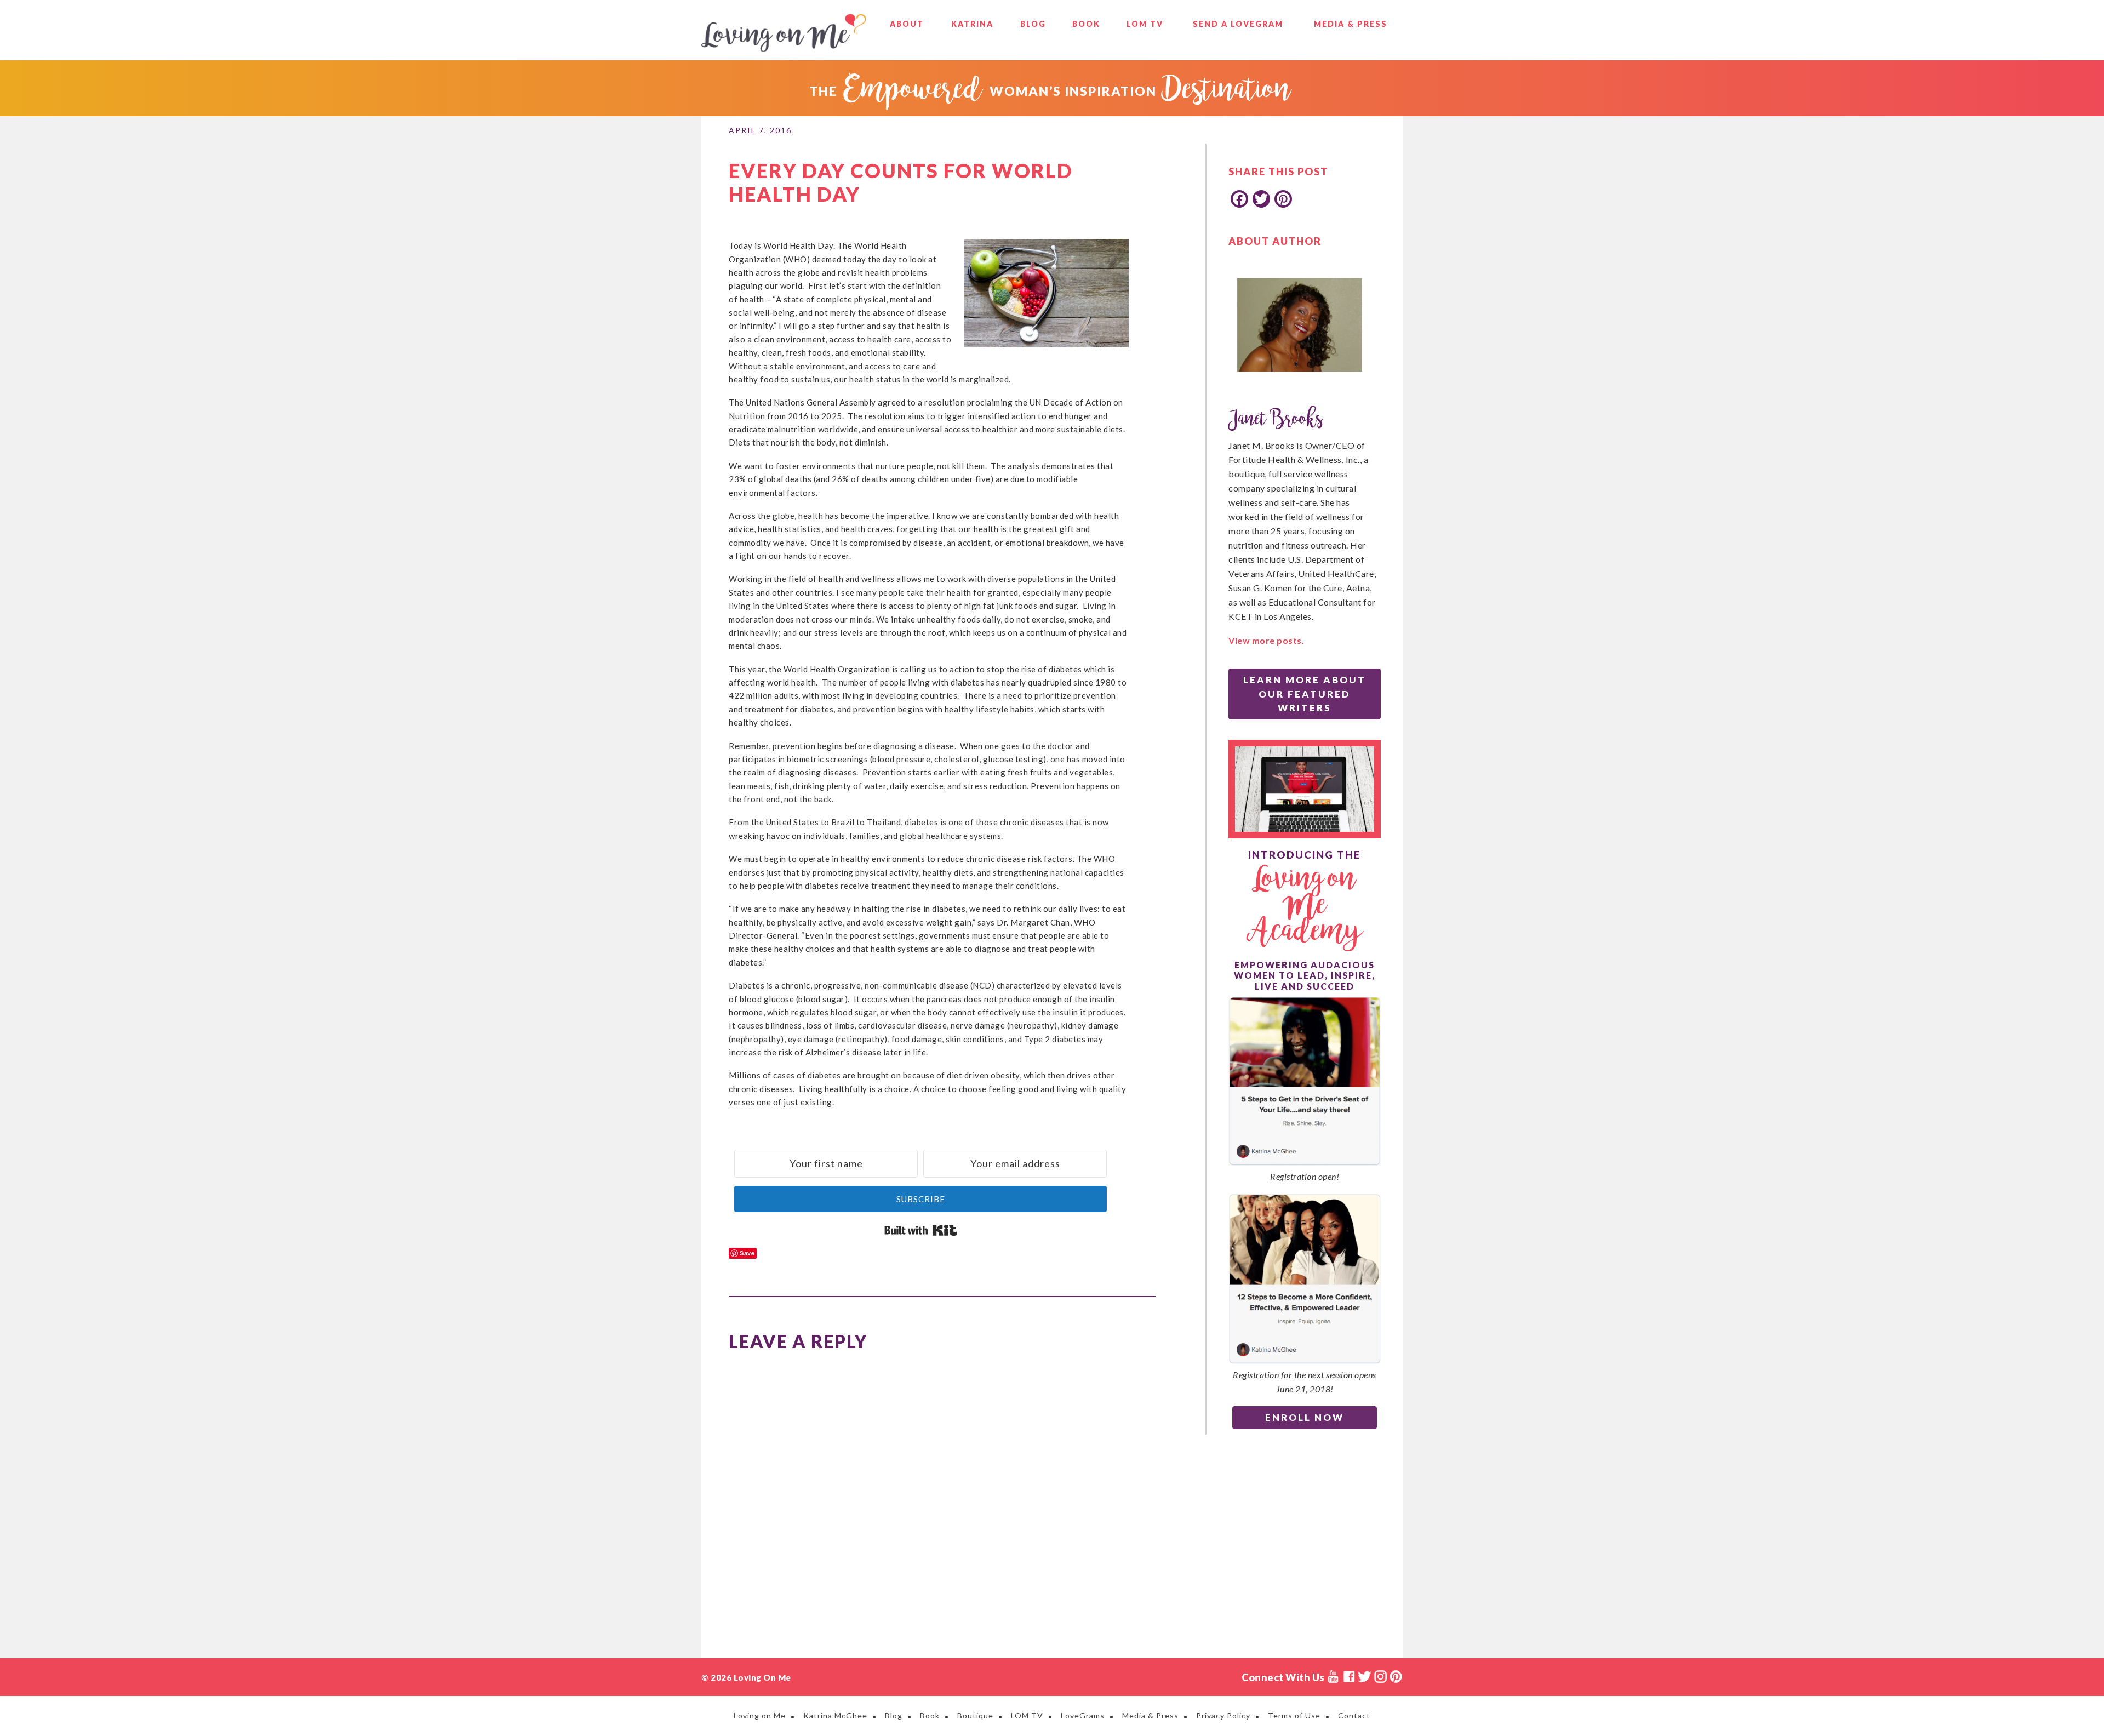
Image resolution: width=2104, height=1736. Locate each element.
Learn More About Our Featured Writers (1305, 694)
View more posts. (1266, 640)
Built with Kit (921, 1230)
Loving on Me (784, 33)
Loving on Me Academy (1305, 906)
